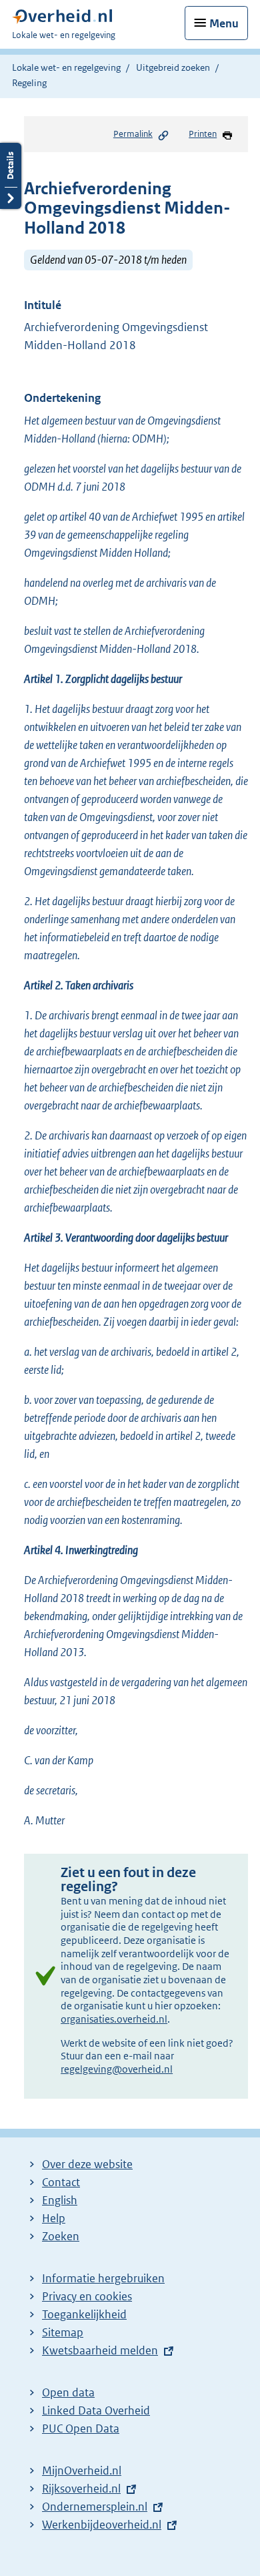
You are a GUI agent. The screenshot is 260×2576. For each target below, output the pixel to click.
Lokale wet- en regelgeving (66, 67)
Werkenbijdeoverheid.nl (102, 2525)
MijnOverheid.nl (82, 2471)
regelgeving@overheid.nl (117, 2069)
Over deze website (87, 2164)
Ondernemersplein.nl (95, 2507)
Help (54, 2218)
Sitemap (63, 2332)
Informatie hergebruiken (103, 2278)
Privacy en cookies (87, 2296)
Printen (203, 134)
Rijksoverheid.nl (81, 2489)
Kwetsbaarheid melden (100, 2350)
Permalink (133, 134)
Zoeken (61, 2236)
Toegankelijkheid (84, 2314)
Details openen (11, 176)
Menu (224, 23)
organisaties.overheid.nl (114, 2019)
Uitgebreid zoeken (173, 67)
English (60, 2200)
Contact (61, 2182)
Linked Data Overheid (96, 2410)
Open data (68, 2392)
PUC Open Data (81, 2428)
